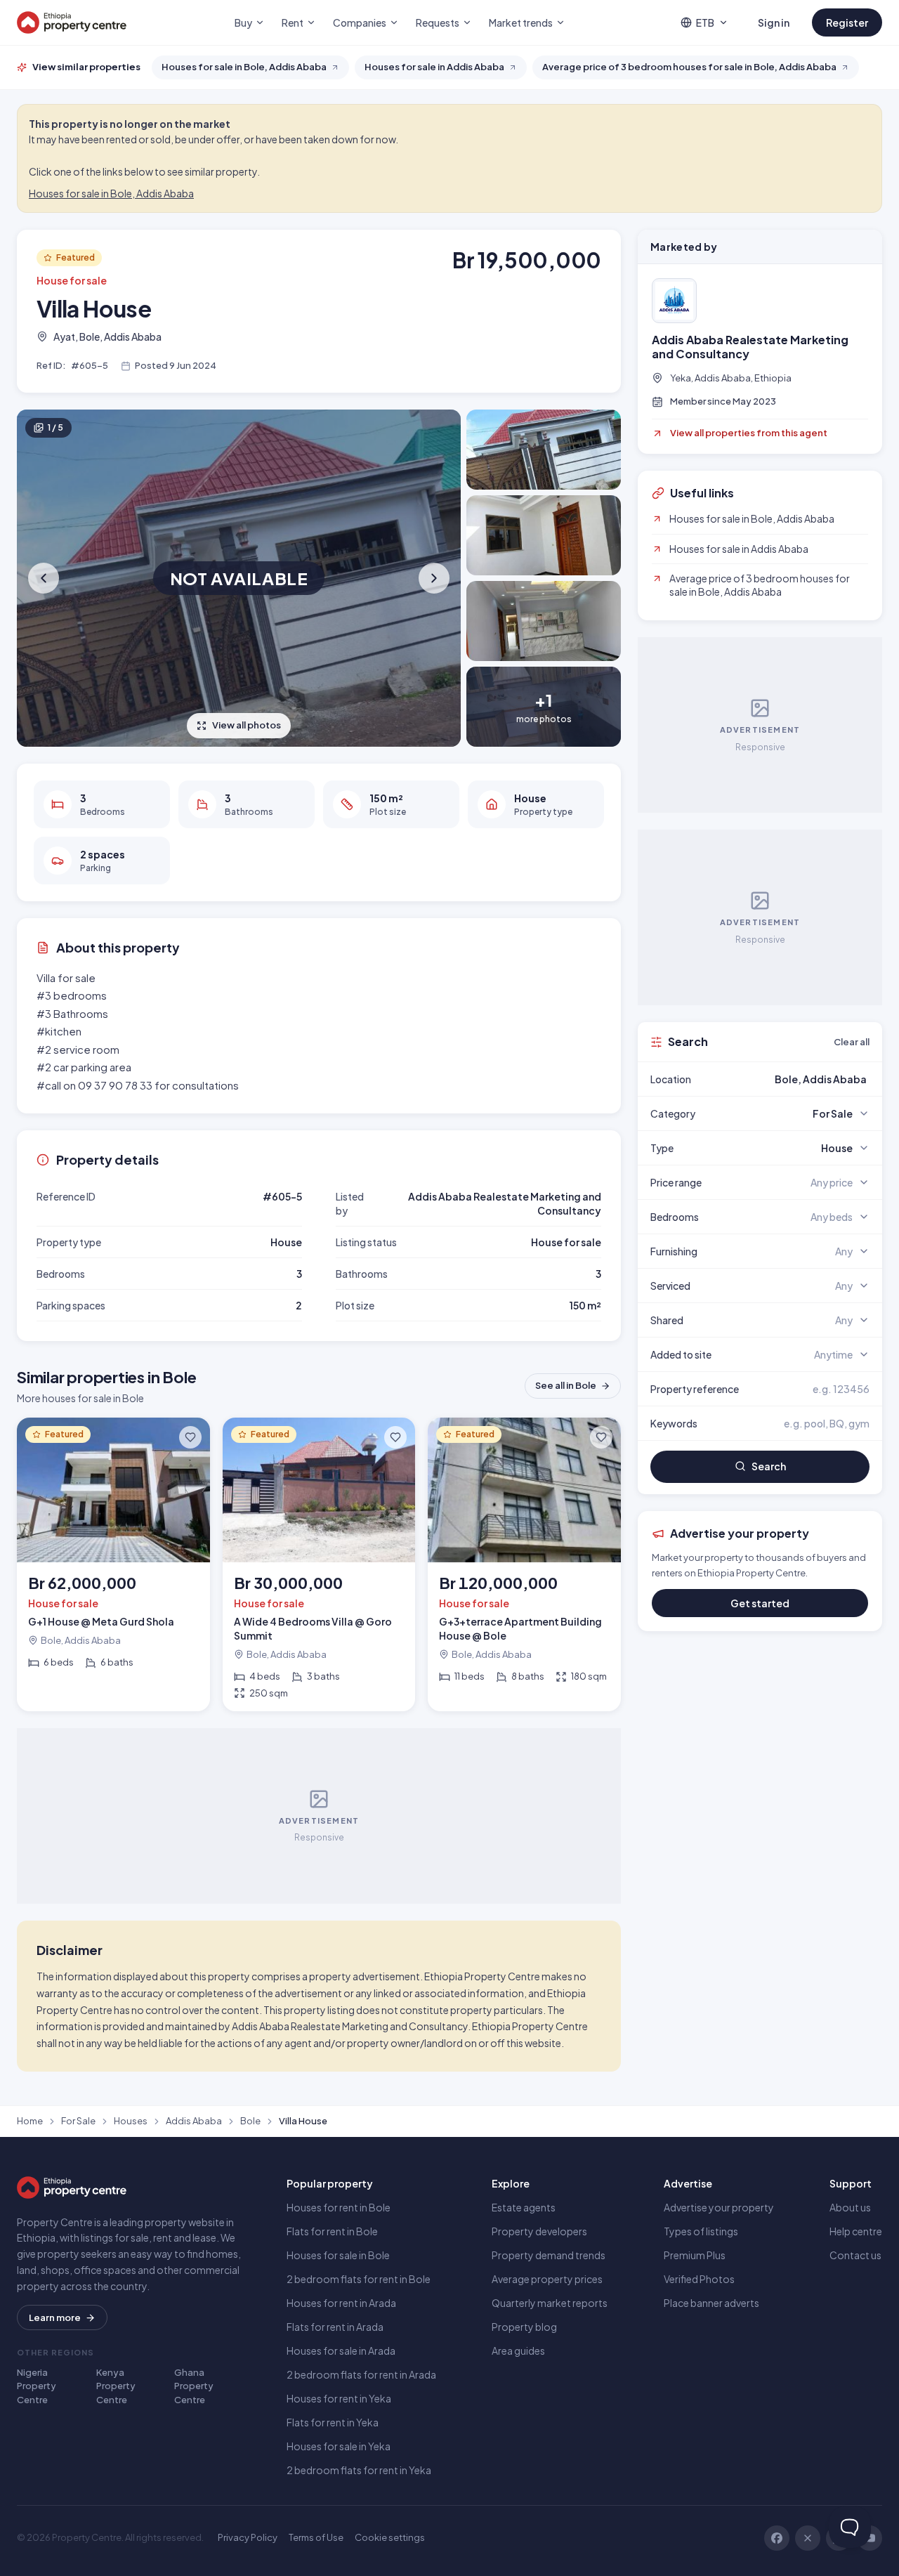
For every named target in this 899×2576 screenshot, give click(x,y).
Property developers (539, 2231)
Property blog (524, 2327)
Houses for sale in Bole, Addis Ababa (111, 193)
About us (850, 2207)
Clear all (852, 1042)
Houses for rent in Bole (339, 2207)
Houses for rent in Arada (341, 2303)
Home (30, 2121)
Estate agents (524, 2207)
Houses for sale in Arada (341, 2351)
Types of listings (701, 2231)
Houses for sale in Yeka (339, 2446)
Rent (293, 22)
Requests (438, 22)
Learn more (55, 2317)
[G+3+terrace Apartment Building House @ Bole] (524, 1564)
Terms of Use (316, 2537)
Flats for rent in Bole (332, 2231)
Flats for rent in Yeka (333, 2422)
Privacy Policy (248, 2537)
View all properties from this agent (749, 433)
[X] (808, 2538)
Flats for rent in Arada (335, 2327)
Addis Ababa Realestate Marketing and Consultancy (750, 347)
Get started (760, 1603)
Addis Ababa (194, 2121)
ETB (705, 22)
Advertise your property (719, 2207)
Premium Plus (695, 2255)
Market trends (521, 22)
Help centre (856, 2231)
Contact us (855, 2255)
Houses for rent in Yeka (339, 2398)
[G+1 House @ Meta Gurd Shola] (113, 1564)
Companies (360, 22)
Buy (243, 22)
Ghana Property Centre (194, 2386)
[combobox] (793, 1079)
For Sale (78, 2121)
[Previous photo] (45, 578)
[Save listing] (190, 1437)
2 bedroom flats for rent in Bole (359, 2279)
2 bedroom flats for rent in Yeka (359, 2470)
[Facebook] (777, 2538)
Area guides (518, 2351)
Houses (131, 2121)
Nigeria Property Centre (37, 2386)
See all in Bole (566, 1385)
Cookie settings (390, 2537)
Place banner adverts (711, 2303)
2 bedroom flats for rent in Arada (361, 2374)
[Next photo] (433, 578)
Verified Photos (699, 2279)
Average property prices (547, 2279)
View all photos (247, 725)
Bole (250, 2121)
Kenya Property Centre (116, 2386)
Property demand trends (549, 2255)
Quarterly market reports (550, 2303)
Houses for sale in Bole (338, 2255)
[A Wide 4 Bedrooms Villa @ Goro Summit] (319, 1564)
